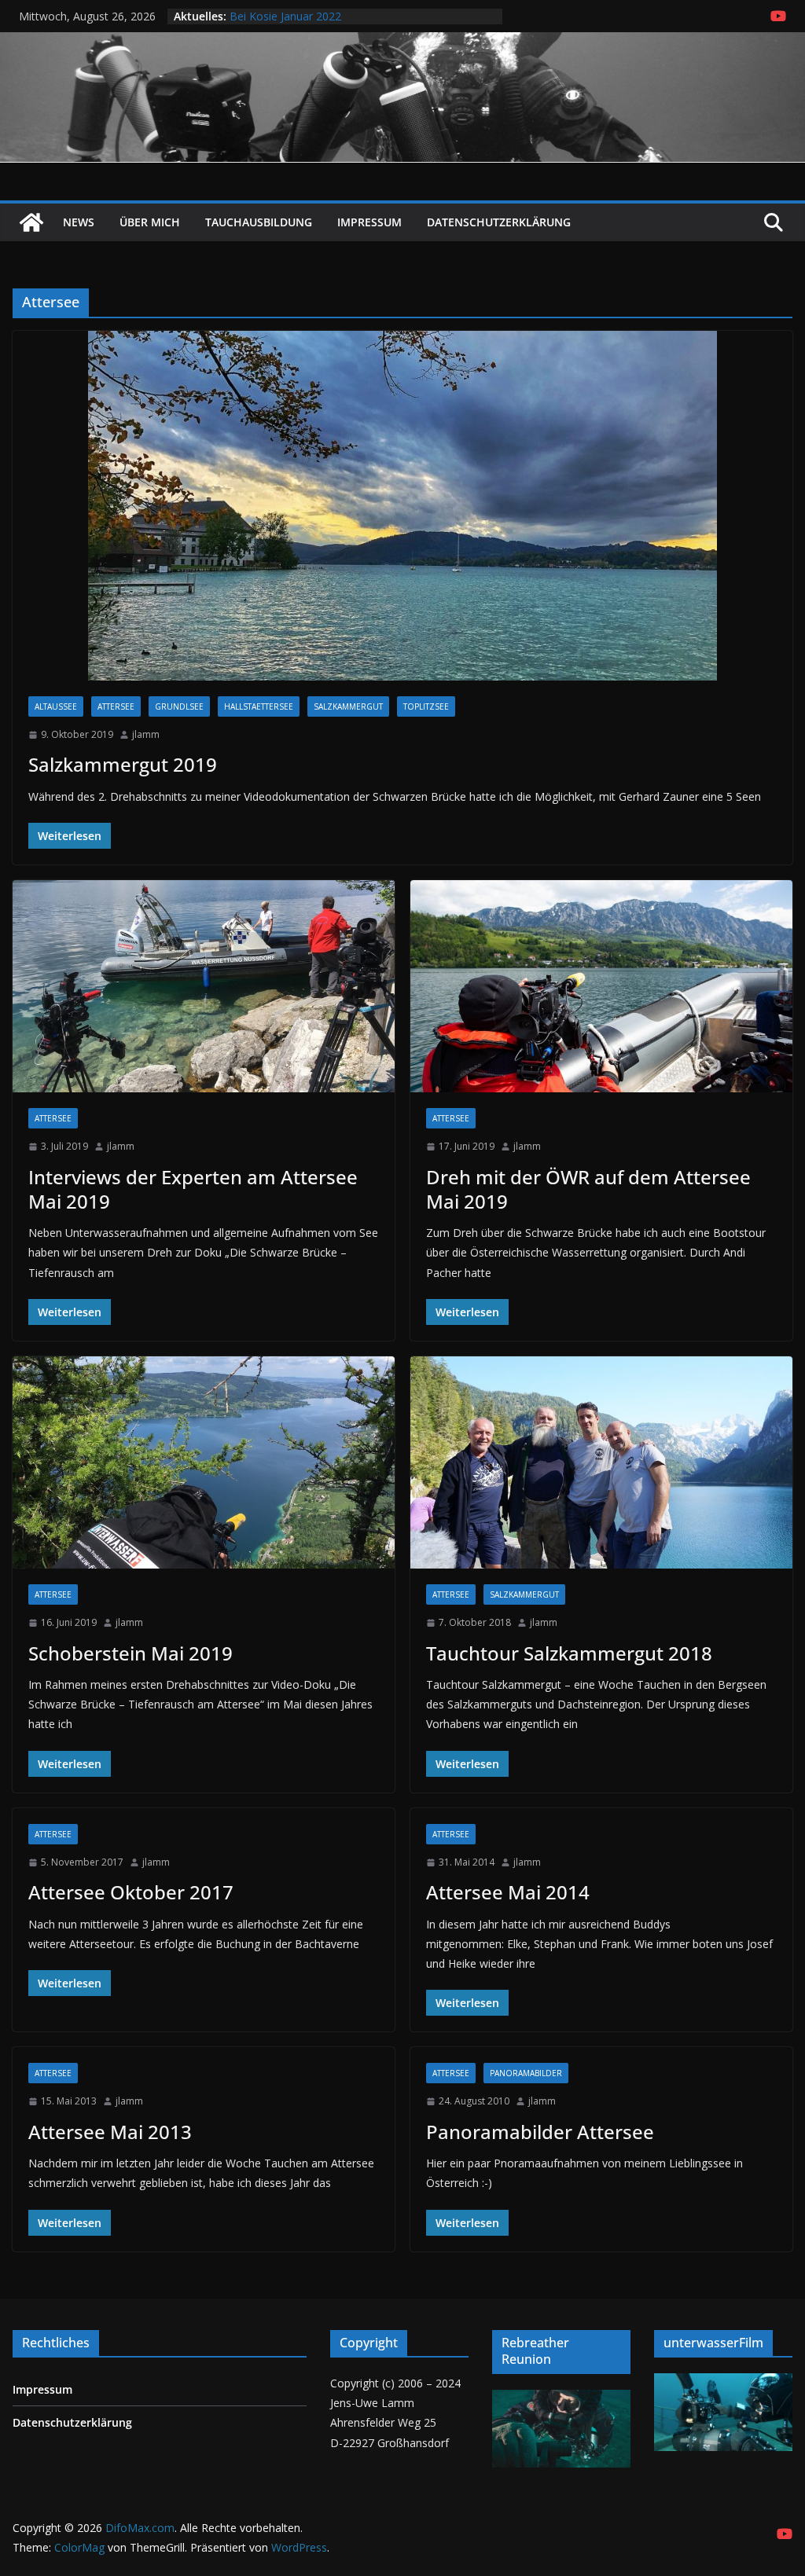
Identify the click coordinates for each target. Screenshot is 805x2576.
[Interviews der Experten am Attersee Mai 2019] (204, 986)
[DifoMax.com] (402, 43)
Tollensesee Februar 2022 (296, 16)
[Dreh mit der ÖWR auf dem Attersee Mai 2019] (601, 986)
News (79, 222)
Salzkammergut (348, 706)
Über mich (150, 222)
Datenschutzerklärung (499, 222)
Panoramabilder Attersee (540, 2132)
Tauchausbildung (259, 222)
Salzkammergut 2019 (123, 764)
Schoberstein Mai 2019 (130, 1653)
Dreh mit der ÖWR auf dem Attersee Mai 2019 (588, 1189)
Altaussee (56, 706)
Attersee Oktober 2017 (131, 1892)
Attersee (116, 706)
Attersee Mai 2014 (508, 1892)
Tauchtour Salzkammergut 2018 (569, 1653)
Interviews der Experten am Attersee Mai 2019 (193, 1189)
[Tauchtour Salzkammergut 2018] (601, 1462)
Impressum (369, 222)
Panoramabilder (526, 2073)
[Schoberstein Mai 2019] (204, 1462)
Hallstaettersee (259, 706)
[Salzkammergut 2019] (402, 506)
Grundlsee (179, 706)
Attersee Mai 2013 (110, 2132)
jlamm (146, 734)
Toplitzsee (426, 706)
